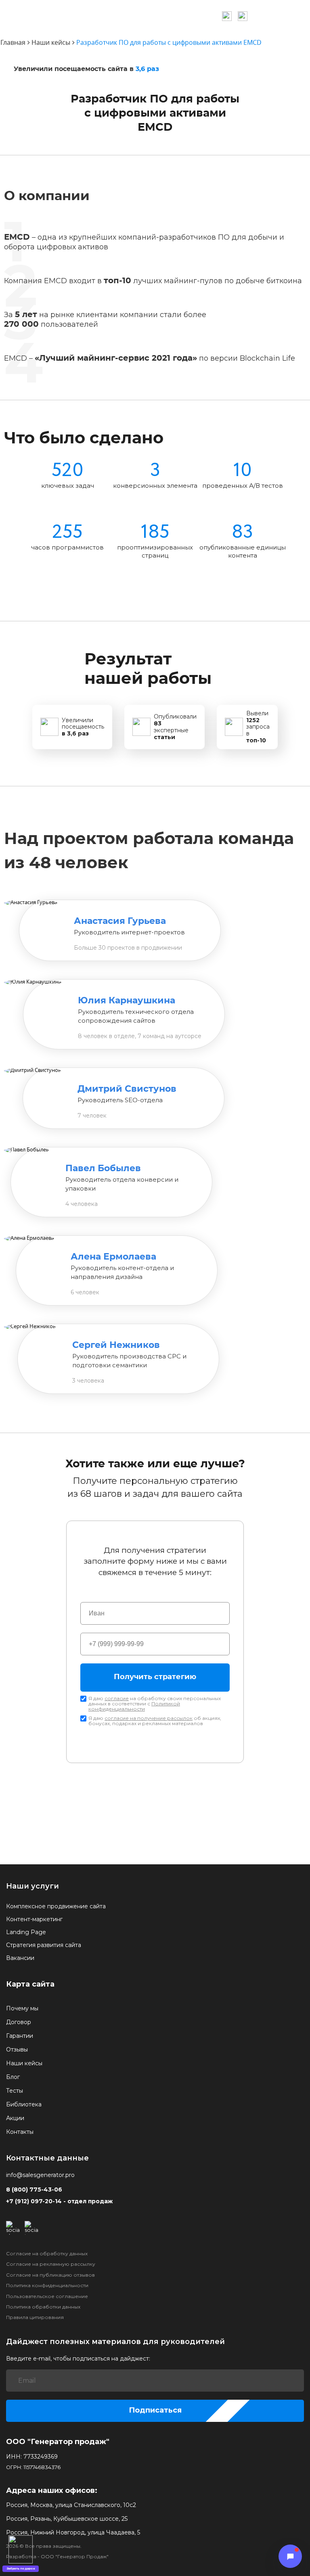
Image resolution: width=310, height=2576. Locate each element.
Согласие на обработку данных (47, 2254)
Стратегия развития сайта (44, 1945)
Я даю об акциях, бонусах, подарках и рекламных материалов (155, 1721)
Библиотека (24, 2104)
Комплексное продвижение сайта (56, 1906)
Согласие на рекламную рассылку (51, 2264)
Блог (13, 2077)
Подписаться (155, 2410)
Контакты (20, 2132)
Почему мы (22, 2008)
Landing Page (26, 1932)
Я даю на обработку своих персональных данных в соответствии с (155, 1704)
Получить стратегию (155, 1677)
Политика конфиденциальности (47, 2286)
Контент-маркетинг (34, 1919)
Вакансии (20, 1958)
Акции (15, 2118)
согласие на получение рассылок (149, 1718)
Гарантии (20, 2036)
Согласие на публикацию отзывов (50, 2275)
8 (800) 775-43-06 (34, 2190)
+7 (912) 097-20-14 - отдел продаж (59, 2201)
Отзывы (17, 2050)
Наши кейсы (24, 2063)
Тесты (15, 2091)
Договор (19, 2022)
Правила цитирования (35, 2317)
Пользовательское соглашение (47, 2296)
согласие (117, 1698)
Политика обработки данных (43, 2307)
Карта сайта (30, 1984)
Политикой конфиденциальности (134, 1706)
